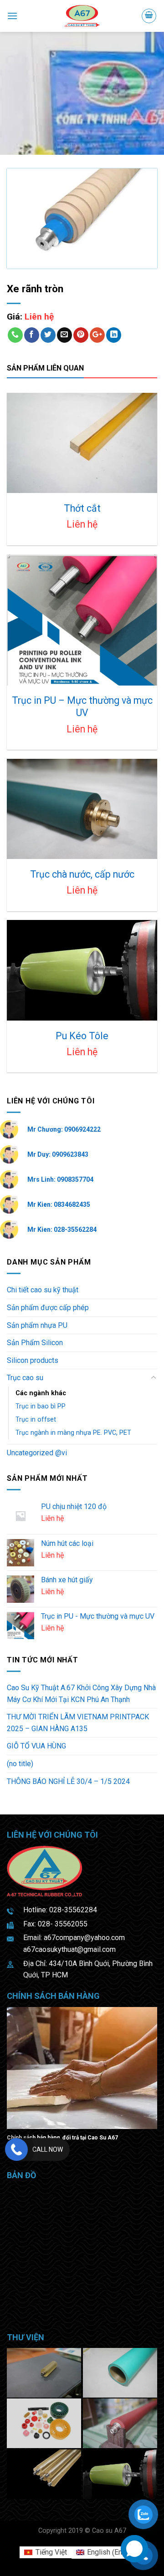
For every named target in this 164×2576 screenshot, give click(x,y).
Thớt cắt (82, 508)
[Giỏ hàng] (149, 16)
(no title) (20, 1764)
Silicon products (33, 1360)
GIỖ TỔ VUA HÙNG (36, 1746)
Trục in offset (36, 1420)
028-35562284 (73, 1910)
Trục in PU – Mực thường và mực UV (82, 707)
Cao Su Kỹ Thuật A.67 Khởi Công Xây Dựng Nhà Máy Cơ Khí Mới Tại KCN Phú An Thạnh (81, 1694)
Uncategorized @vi (37, 1453)
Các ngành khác (41, 1393)
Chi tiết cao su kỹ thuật (43, 1290)
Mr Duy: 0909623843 (58, 1154)
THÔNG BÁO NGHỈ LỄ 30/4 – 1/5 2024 (68, 1781)
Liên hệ (39, 317)
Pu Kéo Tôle (82, 1036)
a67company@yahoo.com (84, 1938)
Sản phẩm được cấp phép (48, 1308)
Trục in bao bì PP (41, 1406)
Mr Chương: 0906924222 (64, 1129)
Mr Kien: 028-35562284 (62, 1230)
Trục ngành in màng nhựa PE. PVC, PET (73, 1433)
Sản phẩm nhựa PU (37, 1325)
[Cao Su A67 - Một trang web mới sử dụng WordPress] (82, 16)
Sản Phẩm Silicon (35, 1343)
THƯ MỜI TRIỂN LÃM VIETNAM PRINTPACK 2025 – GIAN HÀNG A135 (78, 1723)
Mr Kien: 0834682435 (59, 1204)
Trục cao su (25, 1378)
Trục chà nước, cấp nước (82, 874)
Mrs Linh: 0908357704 (60, 1179)
